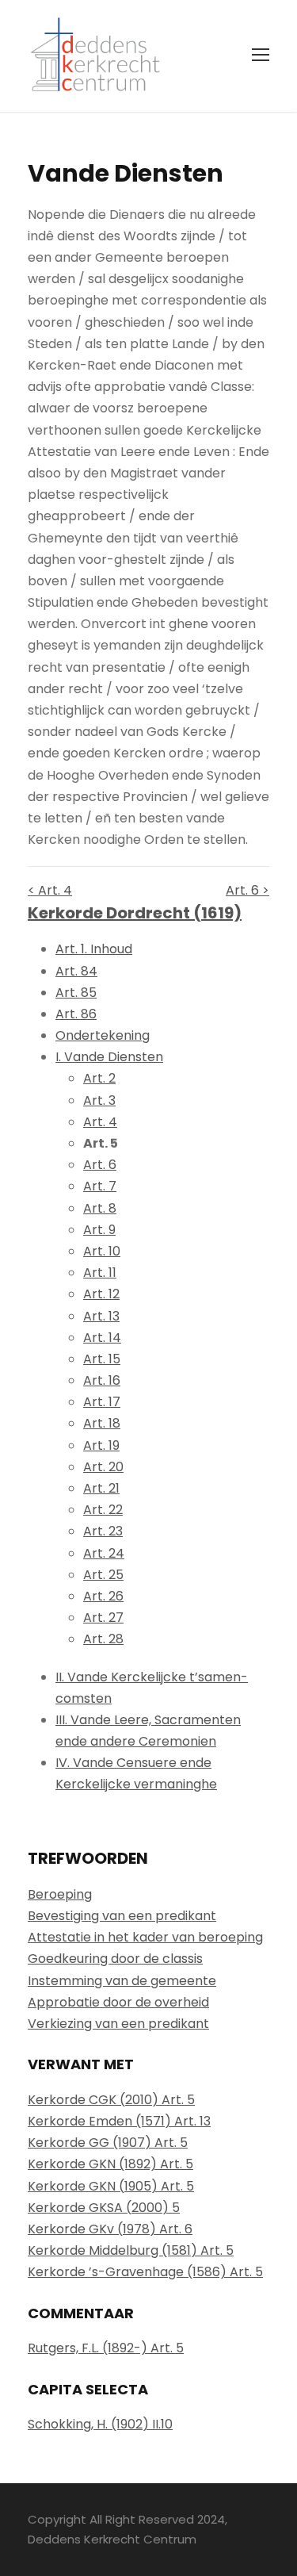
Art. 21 (101, 1488)
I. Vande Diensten (109, 1057)
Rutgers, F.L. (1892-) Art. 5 (106, 2348)
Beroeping (60, 1894)
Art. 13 (101, 1316)
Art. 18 (102, 1423)
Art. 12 (101, 1294)
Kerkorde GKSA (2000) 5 (104, 2208)
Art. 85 (76, 993)
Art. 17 (102, 1402)
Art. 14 (102, 1338)
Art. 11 (100, 1273)
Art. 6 (100, 1165)
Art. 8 (100, 1208)
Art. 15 (102, 1359)
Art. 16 (102, 1380)
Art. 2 (99, 1078)
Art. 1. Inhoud (94, 949)
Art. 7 (100, 1186)
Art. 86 (76, 1014)
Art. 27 (103, 1618)
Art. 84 (76, 971)
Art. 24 (104, 1553)
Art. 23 (103, 1531)
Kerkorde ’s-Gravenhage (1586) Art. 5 (145, 2272)
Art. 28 (103, 1639)
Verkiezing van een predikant (118, 2024)
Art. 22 (103, 1510)
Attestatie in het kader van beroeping (145, 1937)
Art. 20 (103, 1467)
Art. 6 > (247, 890)
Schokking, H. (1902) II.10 (100, 2424)
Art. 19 (101, 1445)
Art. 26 (103, 1596)
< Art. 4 (50, 890)
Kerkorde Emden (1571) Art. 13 (119, 2121)
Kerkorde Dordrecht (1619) (135, 913)
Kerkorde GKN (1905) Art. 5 (111, 2186)
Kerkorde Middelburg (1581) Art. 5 (131, 2250)
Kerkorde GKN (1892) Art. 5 (110, 2164)
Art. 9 (99, 1230)
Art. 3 (99, 1100)
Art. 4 (100, 1122)
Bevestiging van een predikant (122, 1916)
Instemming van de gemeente (122, 1981)
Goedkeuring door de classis (115, 1959)
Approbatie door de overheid (118, 2002)
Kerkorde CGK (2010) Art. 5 (111, 2100)
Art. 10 (102, 1251)
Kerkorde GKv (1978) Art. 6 (110, 2229)
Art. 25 (103, 1575)
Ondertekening (103, 1035)
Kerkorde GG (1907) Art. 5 (108, 2143)
